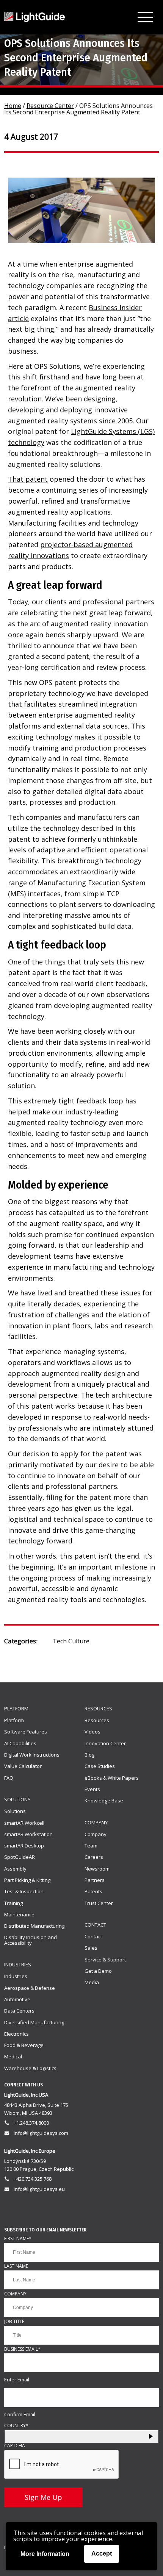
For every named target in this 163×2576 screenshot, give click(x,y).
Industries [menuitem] (16, 1976)
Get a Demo (98, 1971)
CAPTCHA (15, 2446)
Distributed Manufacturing (34, 1926)
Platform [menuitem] (14, 1720)
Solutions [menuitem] (15, 1811)
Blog (89, 1755)
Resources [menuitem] (97, 1720)
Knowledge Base (104, 1801)
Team (91, 1846)
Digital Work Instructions (32, 1755)
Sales (91, 1948)
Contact (95, 1925)
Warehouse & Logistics (30, 2068)
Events (92, 1789)
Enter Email (17, 2380)
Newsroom (97, 1869)
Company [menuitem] (96, 1834)
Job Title (14, 2322)
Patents (93, 1891)
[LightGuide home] (34, 17)
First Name (18, 2239)
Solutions (17, 1799)
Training (13, 1903)
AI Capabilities (20, 1743)
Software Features (26, 1732)
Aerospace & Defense (30, 1988)
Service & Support (105, 1960)
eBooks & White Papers (112, 1778)
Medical (13, 2056)
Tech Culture (71, 1641)
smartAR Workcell (24, 1823)
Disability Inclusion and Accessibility (31, 1940)
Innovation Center (105, 1743)
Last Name (16, 2266)
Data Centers (19, 2011)
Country (16, 2426)
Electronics (16, 2034)
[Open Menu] (145, 17)
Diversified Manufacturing (34, 2022)
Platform (16, 1708)
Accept (102, 2553)
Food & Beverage (24, 2045)
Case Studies (100, 1766)
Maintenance (19, 1914)
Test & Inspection (24, 1891)
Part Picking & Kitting (27, 1880)
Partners (95, 1880)
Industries (18, 1964)
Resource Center (50, 106)
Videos (92, 1732)
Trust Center (99, 1903)
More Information (45, 2554)
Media (92, 1982)
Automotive (17, 1999)
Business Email (22, 2349)
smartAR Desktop (24, 1846)
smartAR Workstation (28, 1834)
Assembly (15, 1869)
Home (13, 106)
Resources (98, 1708)
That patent (28, 479)
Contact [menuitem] (93, 1936)
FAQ (9, 1778)
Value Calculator (23, 1766)
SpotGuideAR (20, 1857)
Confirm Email (20, 2415)
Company (96, 1822)
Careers (94, 1857)
